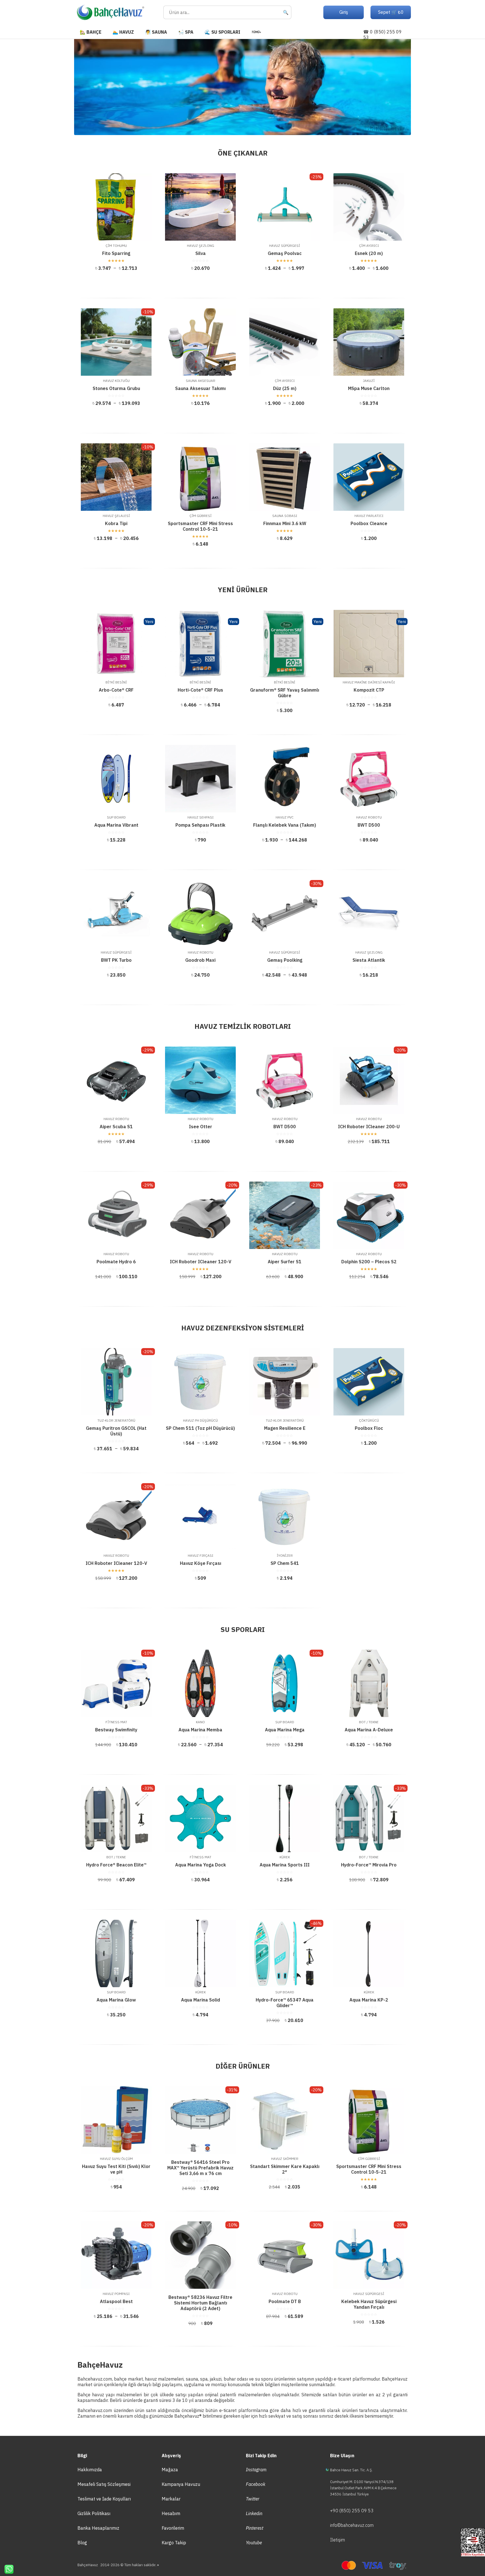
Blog (82, 2543)
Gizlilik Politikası (94, 2513)
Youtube (254, 2543)
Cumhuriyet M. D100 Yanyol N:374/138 (362, 2482)
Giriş (344, 12)
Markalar (171, 2499)
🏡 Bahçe (91, 32)
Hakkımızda (90, 2470)
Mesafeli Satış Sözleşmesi (104, 2484)
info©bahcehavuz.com (352, 2525)
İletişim (338, 2540)
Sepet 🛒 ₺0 (391, 12)
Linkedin (254, 2513)
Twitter (253, 2499)
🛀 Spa (186, 32)
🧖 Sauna (156, 32)
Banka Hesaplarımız (98, 2528)
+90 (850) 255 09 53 (352, 2511)
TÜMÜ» (256, 32)
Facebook (256, 2484)
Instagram (256, 2470)
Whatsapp (7, 2569)
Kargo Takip (174, 2543)
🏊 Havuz (123, 32)
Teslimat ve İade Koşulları (104, 2499)
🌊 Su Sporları (222, 32)
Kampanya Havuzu (181, 2484)
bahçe (120, 2379)
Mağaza (170, 2470)
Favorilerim (173, 2528)
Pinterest (255, 2528)
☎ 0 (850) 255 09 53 (382, 35)
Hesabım (171, 2513)
